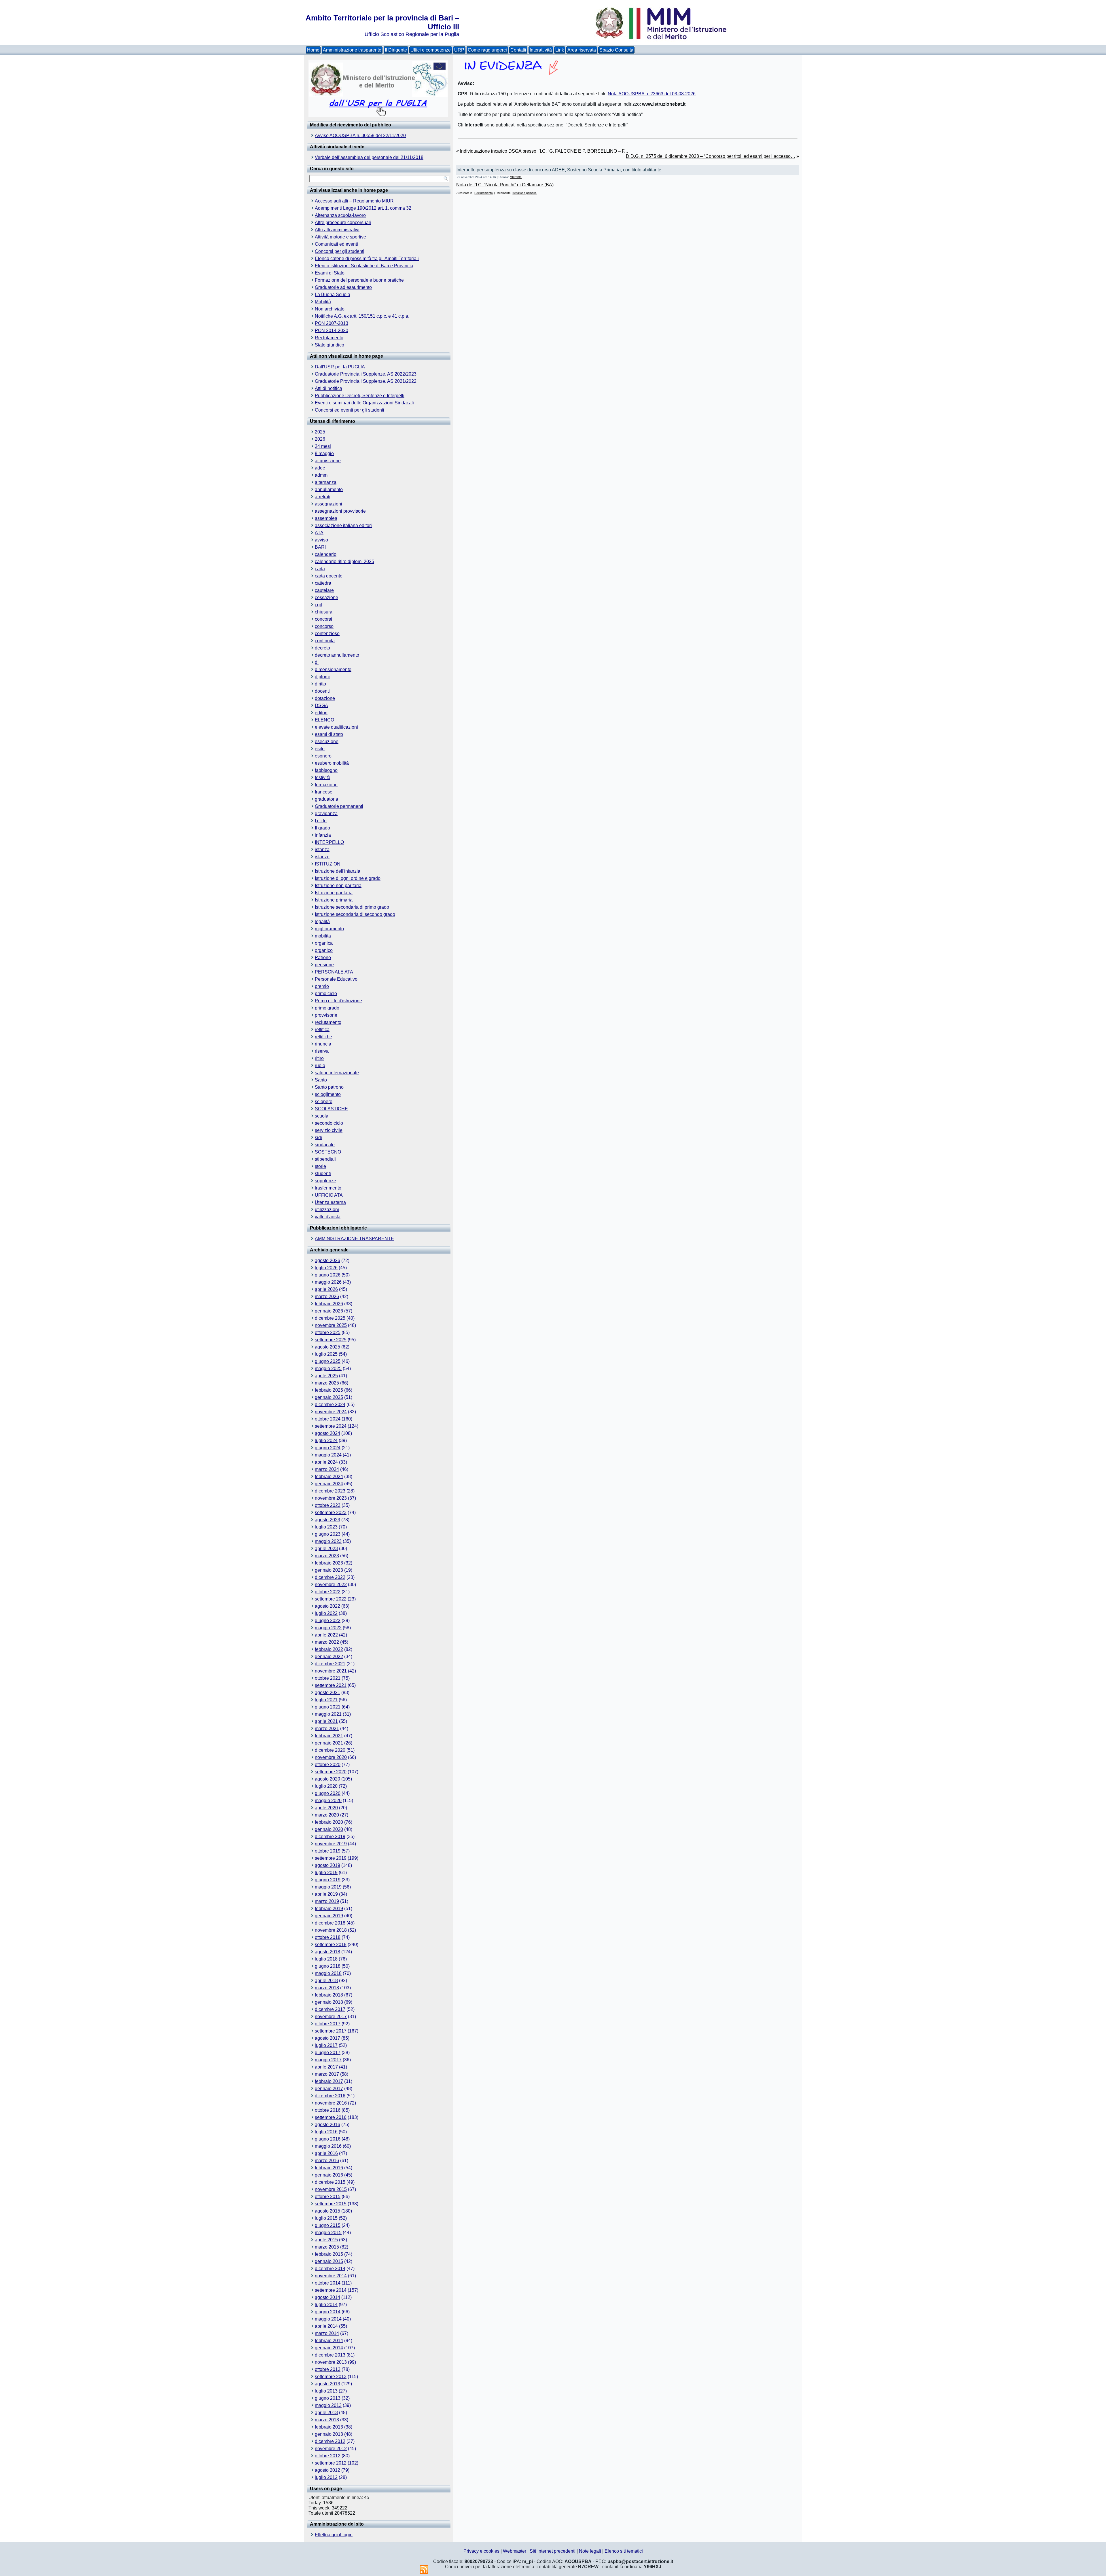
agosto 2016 (327, 2125)
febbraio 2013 (329, 2427)
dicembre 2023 (330, 1491)
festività (323, 777)
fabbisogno (326, 770)
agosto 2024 (327, 1433)
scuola (322, 1116)
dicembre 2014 (330, 2269)
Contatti (518, 50)
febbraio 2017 (329, 2081)
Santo (321, 1080)
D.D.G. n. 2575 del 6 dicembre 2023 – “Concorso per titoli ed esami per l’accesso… (711, 156)
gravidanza (326, 813)
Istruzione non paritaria (338, 885)
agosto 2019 (327, 1865)
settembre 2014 (331, 2290)
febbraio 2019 (329, 1909)
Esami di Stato (330, 273)
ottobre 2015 (328, 2197)
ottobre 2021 (328, 1678)
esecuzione (327, 741)
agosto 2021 (327, 1693)
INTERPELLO (329, 842)
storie (320, 1166)
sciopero (324, 1102)
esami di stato (329, 734)
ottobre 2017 (328, 2024)
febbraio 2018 (329, 1995)
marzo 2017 (327, 2074)
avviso (321, 540)
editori (321, 713)
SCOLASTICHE (331, 1109)
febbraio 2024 (329, 1477)
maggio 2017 (328, 2060)
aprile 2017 (326, 2067)
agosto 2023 (327, 1520)
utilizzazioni (327, 1210)
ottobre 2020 (328, 1765)
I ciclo (321, 821)
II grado (322, 828)
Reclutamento (329, 338)
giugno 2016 (328, 2139)
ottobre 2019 (328, 1851)
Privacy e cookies (481, 2551)
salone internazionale (337, 1073)
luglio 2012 (326, 2477)
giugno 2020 (328, 1793)
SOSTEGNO (328, 1152)
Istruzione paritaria (334, 893)
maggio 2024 (328, 1455)
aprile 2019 (326, 1894)
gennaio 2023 (329, 1570)
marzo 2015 (327, 2247)
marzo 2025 (327, 1383)
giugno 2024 (328, 1448)
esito (320, 749)
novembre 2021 (331, 1671)
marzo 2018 (327, 1988)
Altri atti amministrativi (337, 230)
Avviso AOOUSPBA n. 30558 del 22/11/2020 (360, 136)
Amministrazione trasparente (352, 50)
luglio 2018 (326, 1959)
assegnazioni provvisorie (340, 511)
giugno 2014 (328, 2312)
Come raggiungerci (487, 50)
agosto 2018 (327, 1952)
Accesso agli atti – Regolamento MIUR (354, 201)
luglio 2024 (326, 1441)
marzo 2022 (327, 1642)
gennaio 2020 (329, 1829)
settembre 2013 (331, 2377)
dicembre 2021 (330, 1664)
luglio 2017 (326, 2045)
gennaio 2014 (329, 2348)
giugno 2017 (328, 2053)
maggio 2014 (328, 2319)
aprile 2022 (326, 1635)
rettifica (322, 1030)
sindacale (325, 1145)
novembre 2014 (331, 2276)
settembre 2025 (331, 1340)
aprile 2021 (326, 1721)
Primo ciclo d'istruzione (338, 1001)
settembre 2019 (331, 1858)
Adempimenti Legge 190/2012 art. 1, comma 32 (363, 208)
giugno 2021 (328, 1707)
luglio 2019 (326, 1873)
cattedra (323, 583)
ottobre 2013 (328, 2369)
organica (324, 943)
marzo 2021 (327, 1729)
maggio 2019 (328, 1887)
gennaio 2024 (329, 1484)
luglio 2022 (326, 1613)
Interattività (541, 50)
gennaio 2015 (329, 2261)
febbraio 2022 (329, 1649)
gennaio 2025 (329, 1397)
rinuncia (323, 1044)
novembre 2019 (331, 1844)
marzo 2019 (327, 1901)
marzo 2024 (327, 1469)
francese (324, 792)
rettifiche (323, 1037)
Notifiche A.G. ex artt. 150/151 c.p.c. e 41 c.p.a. (362, 316)
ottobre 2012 (328, 2456)
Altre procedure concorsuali (343, 222)
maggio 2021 (328, 1714)
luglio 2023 (326, 1527)
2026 (320, 439)
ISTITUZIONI (328, 864)
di (317, 662)
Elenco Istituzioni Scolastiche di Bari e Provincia (364, 266)
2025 (320, 432)
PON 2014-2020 (332, 330)
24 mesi (323, 446)
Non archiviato (330, 309)
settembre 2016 (331, 2117)
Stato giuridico (329, 345)
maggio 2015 (328, 2233)
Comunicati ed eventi (336, 244)
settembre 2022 (331, 1599)
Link (560, 50)
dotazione (325, 698)
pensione (324, 965)
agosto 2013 (327, 2384)
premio (322, 986)
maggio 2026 (328, 1282)
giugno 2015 (328, 2225)
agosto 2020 (327, 1779)
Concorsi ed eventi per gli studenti (350, 410)
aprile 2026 (326, 1289)
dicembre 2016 (330, 2096)
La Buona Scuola (333, 294)
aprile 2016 (326, 2153)
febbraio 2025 (329, 1390)
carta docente (329, 576)
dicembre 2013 (330, 2355)
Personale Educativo (336, 979)
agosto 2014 (327, 2297)
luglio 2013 (326, 2391)
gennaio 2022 (329, 1657)
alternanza (326, 482)
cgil (318, 605)
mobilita (323, 936)
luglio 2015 (326, 2218)
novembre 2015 (331, 2189)
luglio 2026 (326, 1268)
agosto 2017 (327, 2038)
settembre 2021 (331, 1685)
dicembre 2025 (330, 1318)
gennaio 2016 (329, 2175)
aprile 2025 (326, 1376)
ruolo (320, 1066)
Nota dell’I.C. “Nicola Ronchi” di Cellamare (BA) (505, 185)
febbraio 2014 (329, 2341)
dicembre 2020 (330, 1750)
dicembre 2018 (330, 1923)
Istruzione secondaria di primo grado (352, 907)
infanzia (323, 835)
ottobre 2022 (328, 1592)
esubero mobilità (332, 763)
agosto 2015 (327, 2211)
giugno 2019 (328, 1880)
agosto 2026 (327, 1260)
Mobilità (323, 302)
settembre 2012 (331, 2463)
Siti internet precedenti (553, 2551)
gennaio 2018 (329, 2002)
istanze (322, 857)
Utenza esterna (330, 1202)
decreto (322, 648)
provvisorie (326, 1015)
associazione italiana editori (343, 525)
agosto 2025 (327, 1347)
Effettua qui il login (334, 2535)
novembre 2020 (331, 1757)
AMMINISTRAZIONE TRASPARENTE (354, 1239)
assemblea (326, 518)
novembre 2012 (331, 2449)
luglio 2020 (326, 1786)
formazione (326, 785)
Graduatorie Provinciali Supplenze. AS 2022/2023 (366, 374)
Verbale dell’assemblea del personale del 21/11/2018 (369, 157)
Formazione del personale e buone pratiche (359, 280)
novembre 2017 (331, 2017)
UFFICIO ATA (329, 1195)
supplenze (325, 1181)
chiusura (324, 612)
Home (313, 50)
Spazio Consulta (616, 50)
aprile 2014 (326, 2326)
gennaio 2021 (329, 1743)
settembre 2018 (331, 1945)
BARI (320, 547)
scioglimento (328, 1094)
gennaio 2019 (329, 1916)
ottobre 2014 (328, 2283)
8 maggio (324, 453)
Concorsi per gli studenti (340, 251)
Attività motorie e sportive (340, 237)
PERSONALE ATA (334, 972)
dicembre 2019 (330, 1837)
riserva (322, 1051)
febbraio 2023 (329, 1563)
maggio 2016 (328, 2146)
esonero (323, 756)
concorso (324, 626)
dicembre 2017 (330, 2009)
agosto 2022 (327, 1606)
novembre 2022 (331, 1585)
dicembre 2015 (330, 2182)
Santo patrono (329, 1087)
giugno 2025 (328, 1361)
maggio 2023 (328, 1541)
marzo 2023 (327, 1556)
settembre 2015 (331, 2204)
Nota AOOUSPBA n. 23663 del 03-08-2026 (652, 94)
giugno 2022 (328, 1621)
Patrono (323, 958)
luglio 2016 (326, 2132)
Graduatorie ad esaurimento (343, 287)
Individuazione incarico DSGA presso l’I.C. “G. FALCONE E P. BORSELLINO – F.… (545, 151)
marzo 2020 (327, 1815)
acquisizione (328, 461)
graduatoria (326, 799)
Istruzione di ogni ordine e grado (348, 878)
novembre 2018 (331, 1930)
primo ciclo (326, 994)
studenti (323, 1174)
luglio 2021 (326, 1700)
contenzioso (327, 633)
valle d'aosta (328, 1217)
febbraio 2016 (329, 2168)
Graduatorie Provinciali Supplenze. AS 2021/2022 (366, 381)
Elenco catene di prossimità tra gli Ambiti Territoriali (367, 258)
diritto (320, 684)
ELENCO (324, 720)
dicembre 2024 (330, 1405)
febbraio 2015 (329, 2254)
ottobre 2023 (328, 1505)
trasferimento (328, 1188)
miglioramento (329, 929)
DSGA (321, 705)
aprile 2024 (326, 1462)
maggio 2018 (328, 1973)
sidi (318, 1138)
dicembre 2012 (330, 2441)
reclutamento (328, 1022)
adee (320, 468)
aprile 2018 (326, 1981)
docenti (322, 691)
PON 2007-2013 (332, 323)
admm (321, 475)
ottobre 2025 (328, 1332)
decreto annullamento (337, 655)
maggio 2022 (328, 1628)
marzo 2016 (327, 2161)
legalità (322, 922)
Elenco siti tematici (624, 2551)
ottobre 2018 (328, 1937)
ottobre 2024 (328, 1419)
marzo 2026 (327, 1296)
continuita (325, 641)
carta (320, 569)
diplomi (322, 677)
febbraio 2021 (329, 1736)
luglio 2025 (326, 1354)
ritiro (319, 1058)
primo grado (327, 1008)
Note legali (590, 2551)
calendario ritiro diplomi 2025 (344, 561)
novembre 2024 (331, 1412)
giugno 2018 (328, 1966)
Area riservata (582, 50)
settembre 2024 (331, 1426)
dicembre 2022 (330, 1577)
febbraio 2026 (329, 1304)
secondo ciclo (329, 1123)
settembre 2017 (331, 2031)
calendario (326, 554)
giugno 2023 (328, 1534)
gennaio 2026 (329, 1311)
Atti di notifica (328, 388)
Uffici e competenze (431, 50)
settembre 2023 (331, 1513)
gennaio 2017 (329, 2089)
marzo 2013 (327, 2420)
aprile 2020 (326, 1808)
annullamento (329, 489)
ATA (319, 533)
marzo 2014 (327, 2333)
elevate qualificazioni (336, 727)
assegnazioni (328, 504)
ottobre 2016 (328, 2110)
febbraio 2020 (329, 1822)
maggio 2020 (328, 1801)
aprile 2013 (326, 2413)
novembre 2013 (331, 2362)
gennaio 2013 (329, 2434)
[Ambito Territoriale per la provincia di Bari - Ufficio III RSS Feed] (424, 2570)
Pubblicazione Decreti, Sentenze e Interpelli (360, 396)
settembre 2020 (331, 1772)
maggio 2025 (328, 1368)
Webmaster (515, 2551)
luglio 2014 (326, 2305)
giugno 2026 (328, 1275)
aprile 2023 (326, 1549)
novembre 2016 (331, 2103)
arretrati (323, 497)
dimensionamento (333, 669)
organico (324, 950)
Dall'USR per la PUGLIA (340, 367)
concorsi (323, 619)
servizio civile (329, 1130)
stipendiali (325, 1159)
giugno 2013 (328, 2398)
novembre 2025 (331, 1325)
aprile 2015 (326, 2240)
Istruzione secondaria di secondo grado (355, 914)
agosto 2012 (327, 2470)
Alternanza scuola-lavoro (340, 215)
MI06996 (516, 177)
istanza (322, 849)
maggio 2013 (328, 2405)
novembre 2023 (331, 1498)
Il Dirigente (396, 50)
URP (459, 50)
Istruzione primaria (334, 900)
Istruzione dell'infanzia (338, 871)
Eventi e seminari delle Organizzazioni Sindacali (364, 403)
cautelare (324, 590)
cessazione (326, 597)
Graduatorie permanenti (339, 806)
